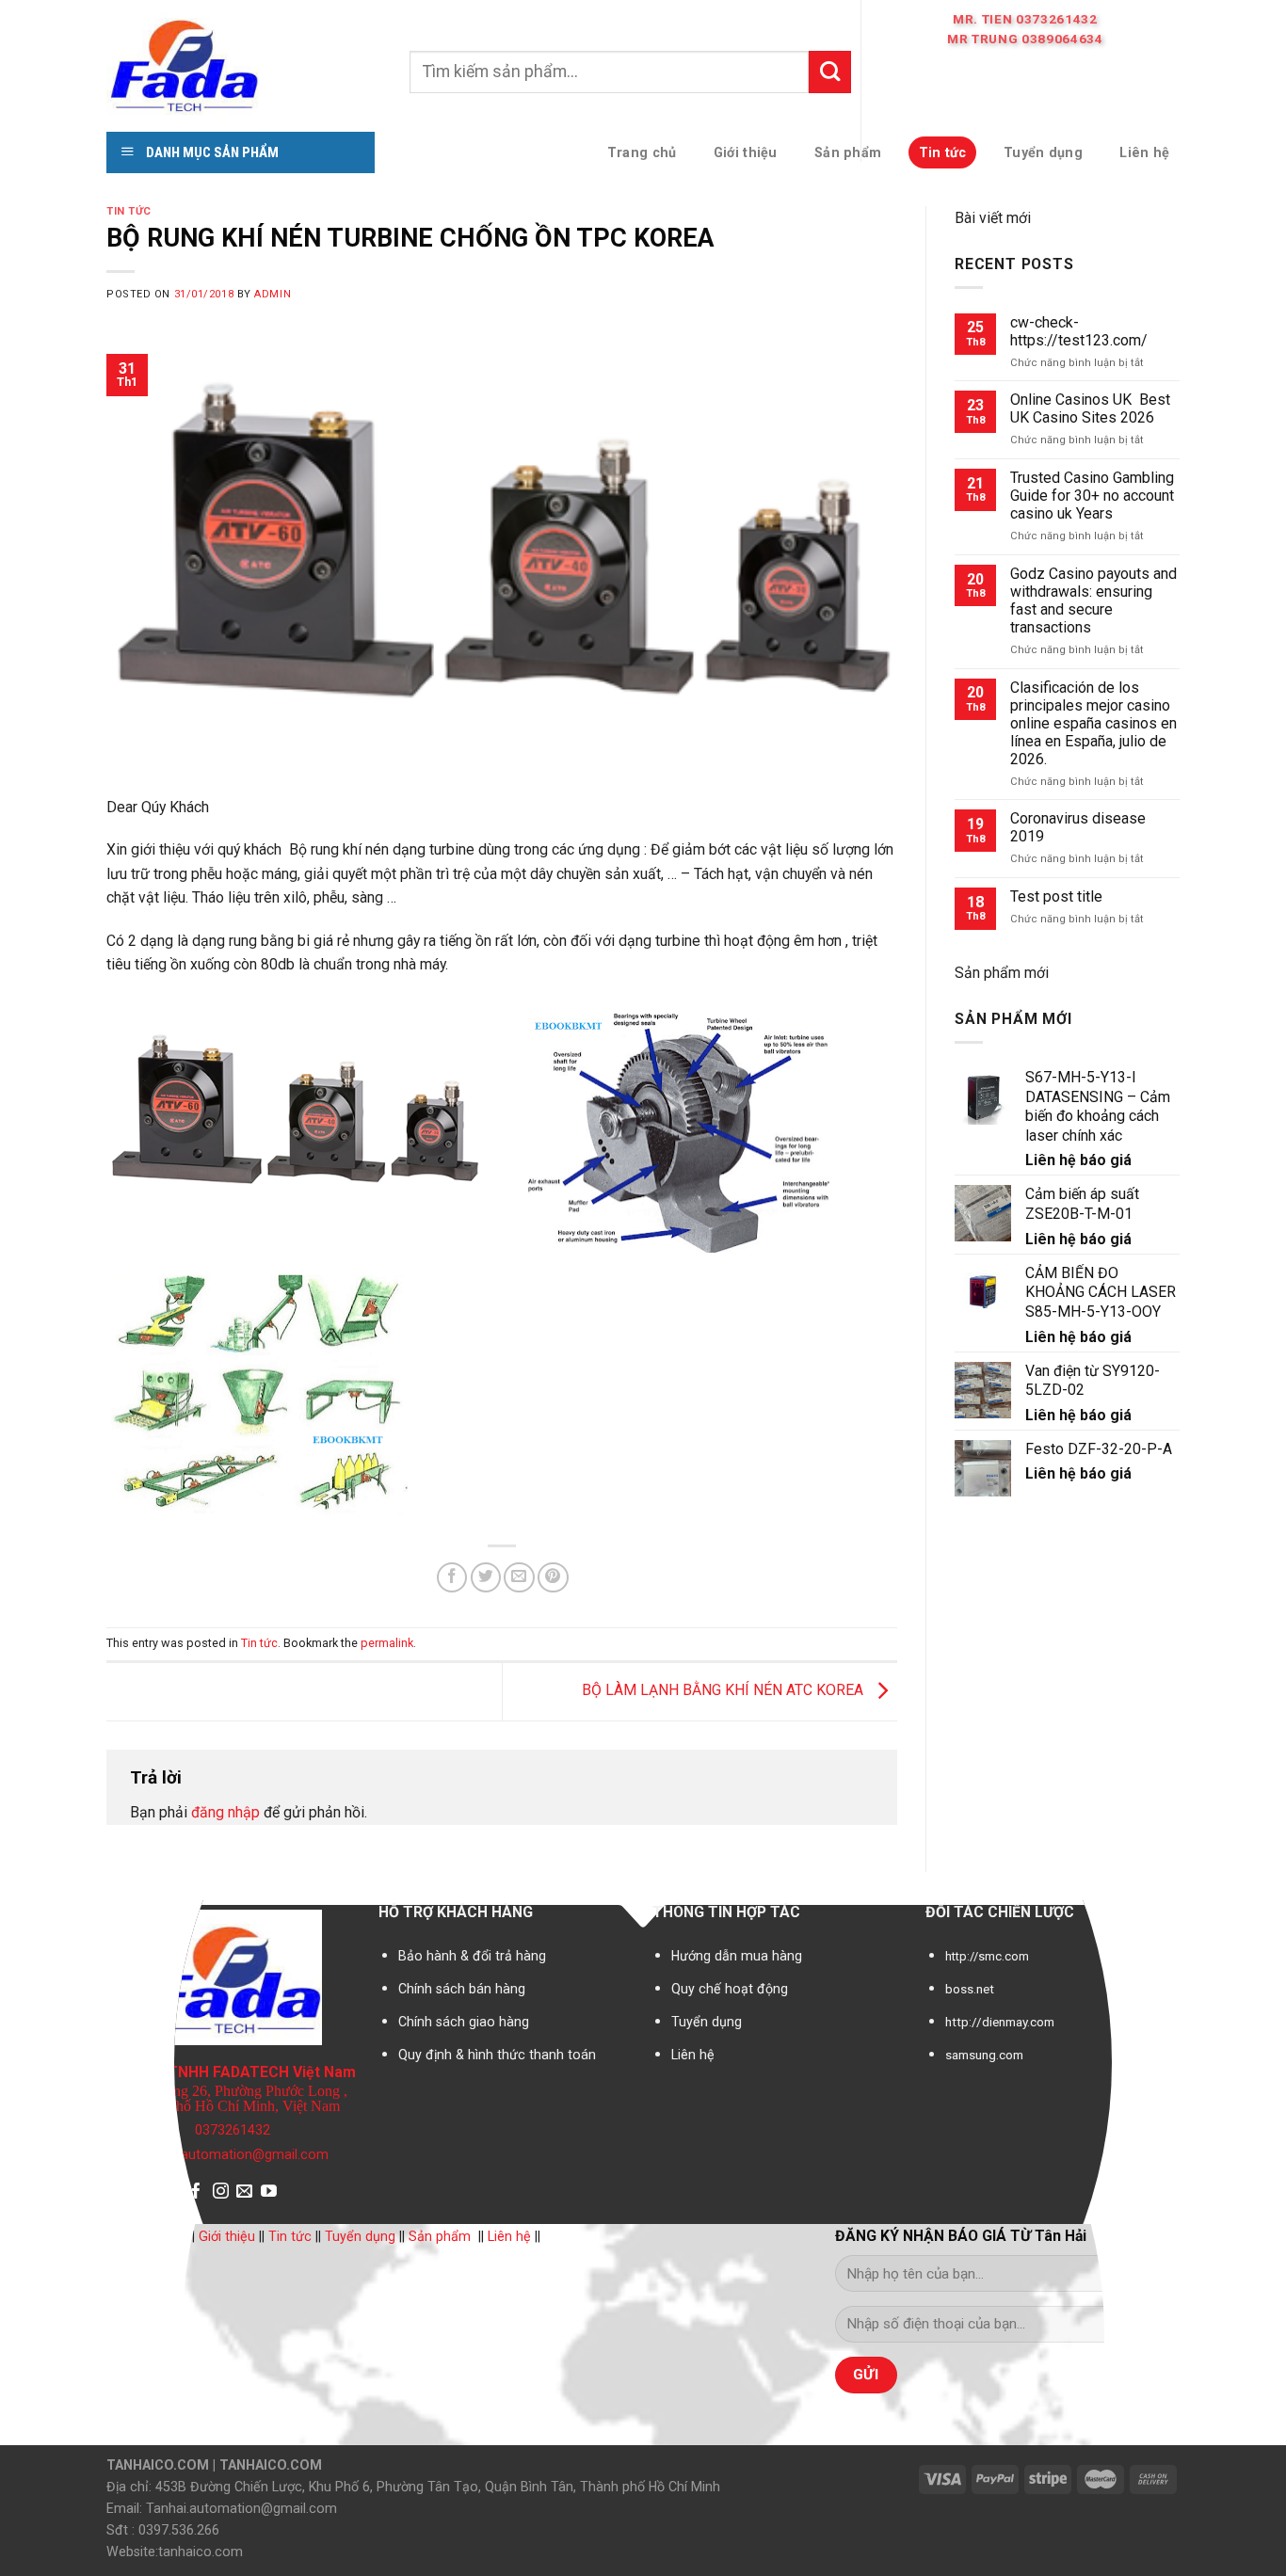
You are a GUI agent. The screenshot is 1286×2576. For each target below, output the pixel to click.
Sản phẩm (440, 2236)
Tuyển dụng (707, 2022)
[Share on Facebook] (452, 1578)
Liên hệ (693, 2055)
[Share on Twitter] (486, 1578)
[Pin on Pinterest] (553, 1578)
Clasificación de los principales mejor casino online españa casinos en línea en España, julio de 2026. (1093, 723)
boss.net (970, 1989)
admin (273, 294)
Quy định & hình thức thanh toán (497, 2055)
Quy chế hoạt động (730, 1989)
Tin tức (129, 211)
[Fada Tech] (244, 64)
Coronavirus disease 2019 (1078, 827)
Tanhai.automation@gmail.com (233, 2155)
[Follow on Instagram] (221, 2192)
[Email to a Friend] (519, 1578)
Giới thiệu (227, 2236)
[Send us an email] (244, 2192)
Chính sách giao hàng (464, 2022)
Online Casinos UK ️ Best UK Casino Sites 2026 (1090, 408)
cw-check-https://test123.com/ (1079, 331)
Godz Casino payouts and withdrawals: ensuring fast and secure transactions (1093, 600)
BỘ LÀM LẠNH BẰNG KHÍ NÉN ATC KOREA (724, 1691)
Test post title (1056, 896)
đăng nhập (225, 1812)
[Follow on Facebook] (196, 2192)
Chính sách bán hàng (462, 1989)
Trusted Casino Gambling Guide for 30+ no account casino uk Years (1092, 496)
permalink (387, 1643)
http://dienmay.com (1000, 2022)
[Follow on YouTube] (269, 2192)
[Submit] (830, 72)
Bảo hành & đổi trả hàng (472, 1956)
